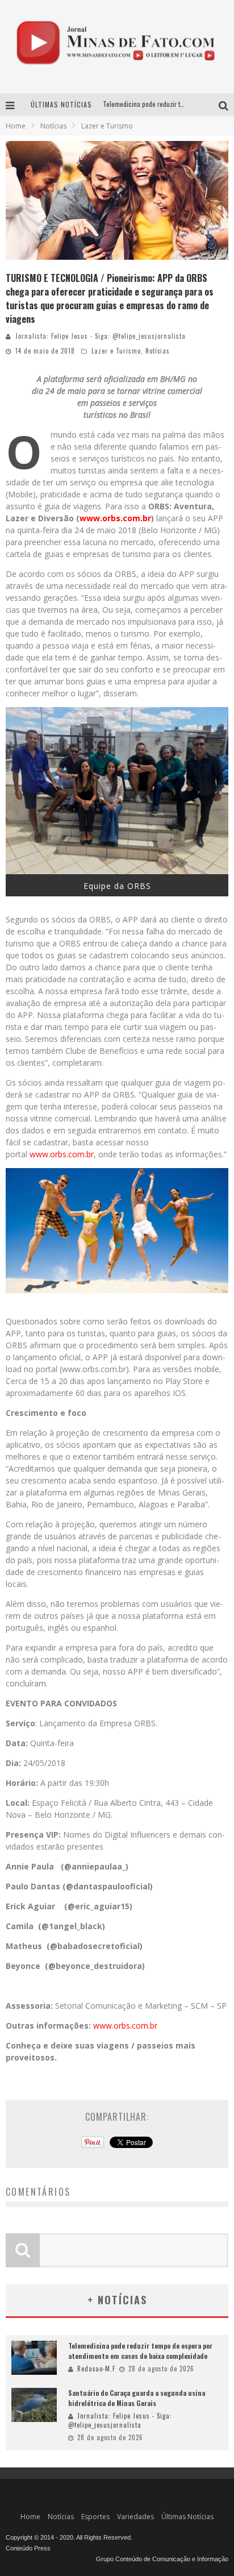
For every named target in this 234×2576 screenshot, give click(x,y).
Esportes (95, 2517)
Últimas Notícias (187, 2517)
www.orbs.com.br (115, 518)
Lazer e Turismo (116, 351)
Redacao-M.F (96, 2369)
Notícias (158, 351)
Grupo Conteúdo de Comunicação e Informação (162, 2559)
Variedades (135, 2517)
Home (16, 126)
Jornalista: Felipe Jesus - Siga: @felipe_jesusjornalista (101, 336)
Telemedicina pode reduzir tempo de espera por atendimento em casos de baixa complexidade (140, 2351)
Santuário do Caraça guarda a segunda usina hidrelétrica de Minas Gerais (137, 2398)
